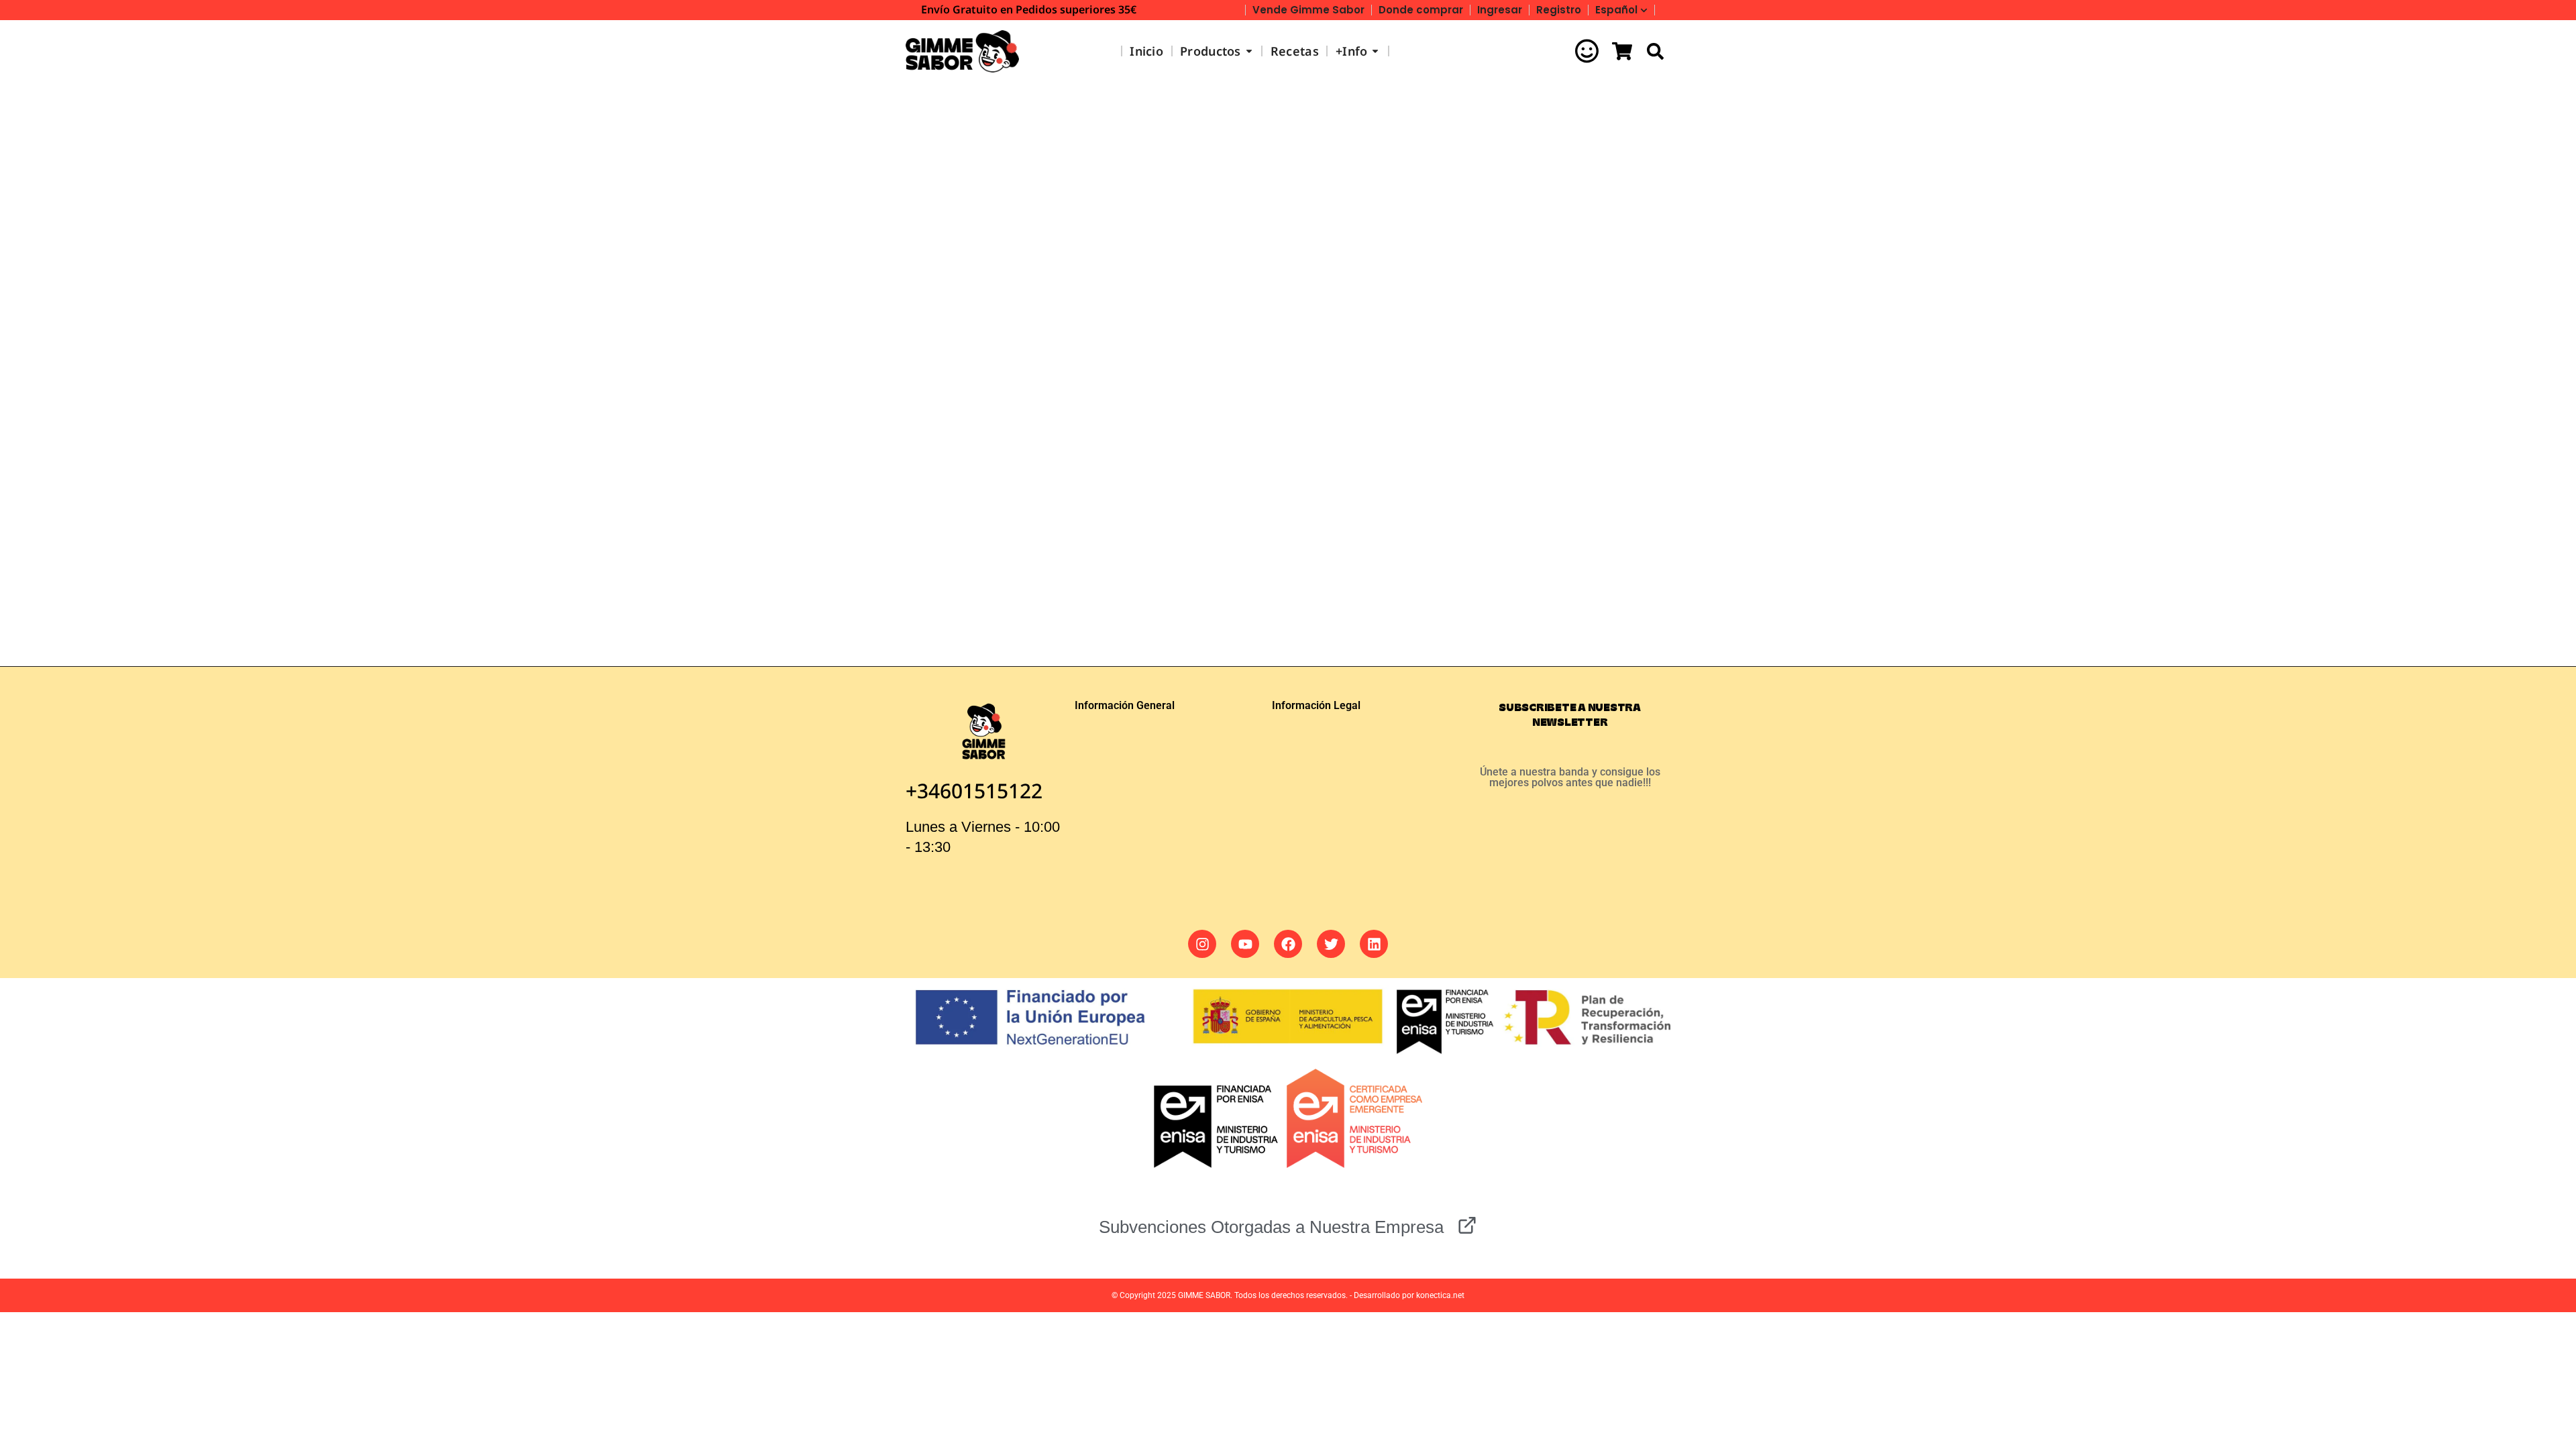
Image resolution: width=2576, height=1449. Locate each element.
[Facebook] (1288, 944)
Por (987, 565)
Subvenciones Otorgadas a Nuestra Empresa (1271, 1227)
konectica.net (1440, 1295)
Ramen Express (979, 542)
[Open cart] (1622, 51)
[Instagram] (1202, 944)
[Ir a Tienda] (2556, 1429)
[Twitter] (1331, 944)
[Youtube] (1245, 944)
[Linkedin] (1374, 944)
